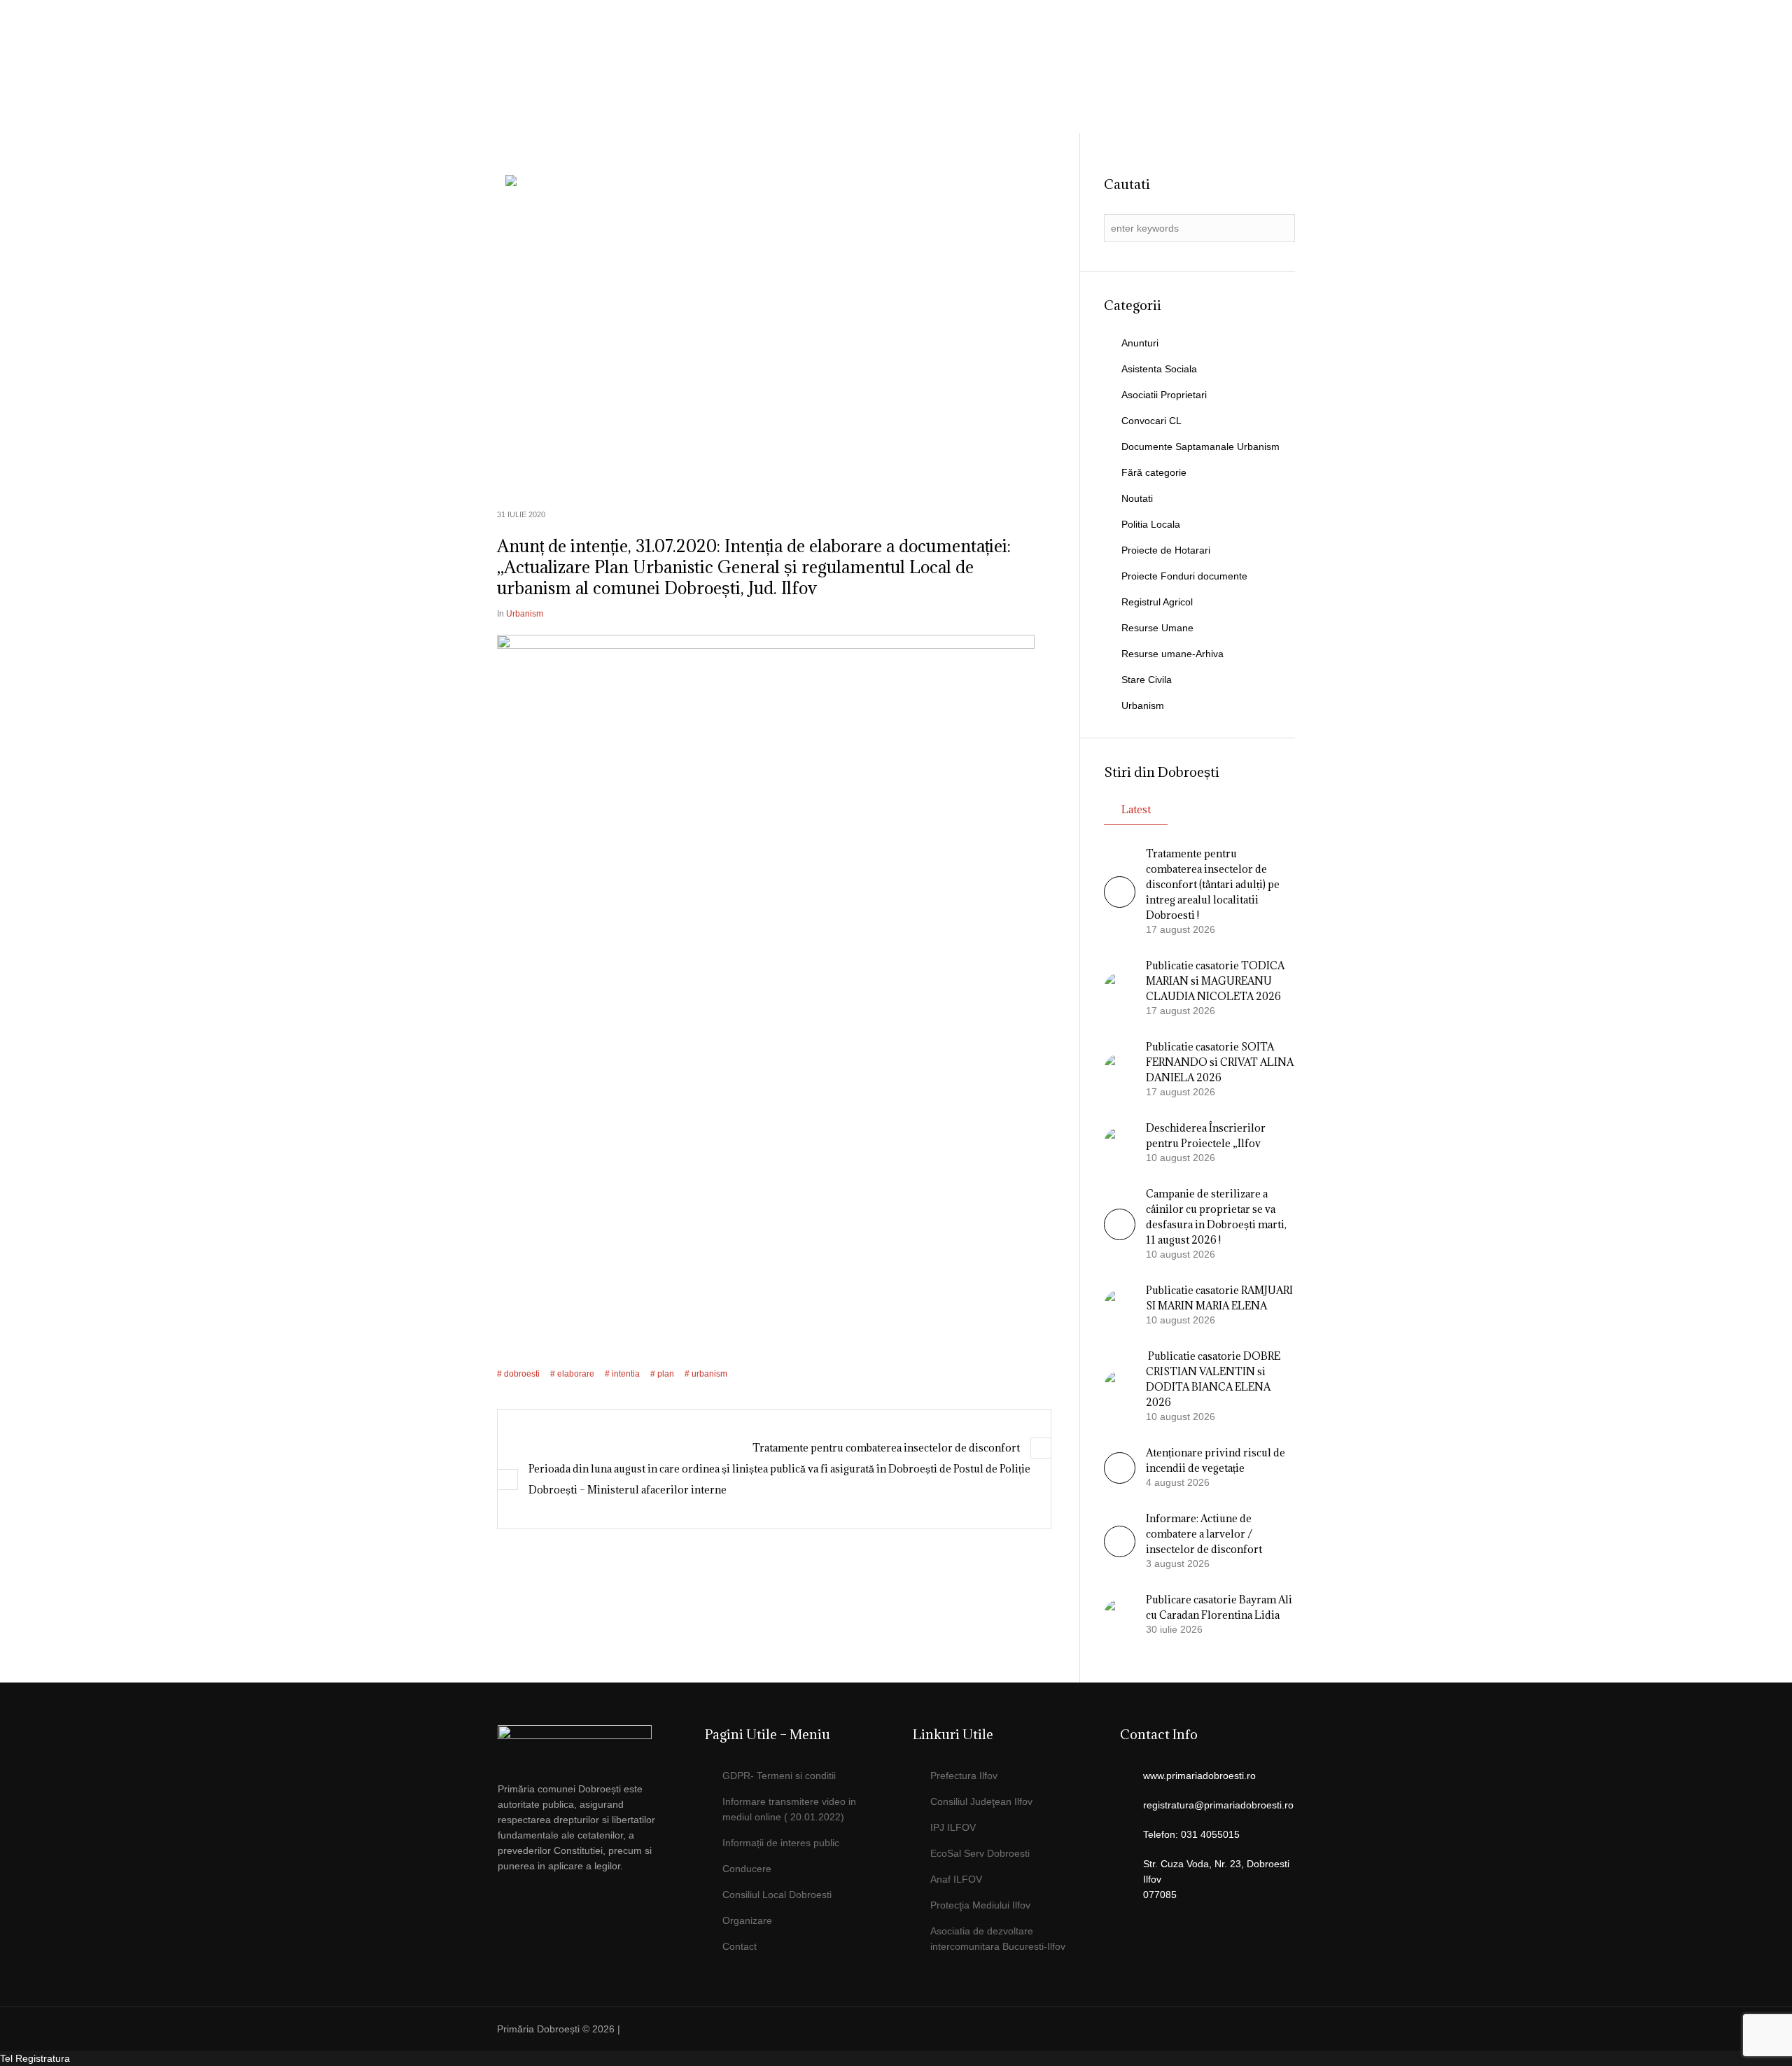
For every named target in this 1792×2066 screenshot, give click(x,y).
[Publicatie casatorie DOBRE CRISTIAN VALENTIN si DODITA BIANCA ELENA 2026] (1120, 1386)
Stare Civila (1147, 680)
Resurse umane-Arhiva (1172, 654)
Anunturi (1140, 343)
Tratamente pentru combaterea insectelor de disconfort (886, 1448)
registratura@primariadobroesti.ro (1218, 1805)
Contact (740, 1946)
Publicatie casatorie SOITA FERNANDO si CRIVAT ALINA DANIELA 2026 (1220, 1062)
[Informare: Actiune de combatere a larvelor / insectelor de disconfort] (1120, 1554)
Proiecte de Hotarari (1166, 550)
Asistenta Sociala (1159, 369)
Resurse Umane (1157, 628)
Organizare (747, 1920)
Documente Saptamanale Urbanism (1200, 447)
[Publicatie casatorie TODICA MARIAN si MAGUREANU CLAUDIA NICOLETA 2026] (1120, 988)
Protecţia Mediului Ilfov (980, 1905)
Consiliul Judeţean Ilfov (981, 1801)
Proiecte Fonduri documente (1184, 576)
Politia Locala (1151, 524)
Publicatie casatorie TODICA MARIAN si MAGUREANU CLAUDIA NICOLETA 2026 (1215, 981)
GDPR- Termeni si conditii (779, 1776)
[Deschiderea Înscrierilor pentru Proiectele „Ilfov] (1120, 1142)
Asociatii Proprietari (1164, 395)
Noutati (1137, 498)
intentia (626, 1374)
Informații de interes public (781, 1843)
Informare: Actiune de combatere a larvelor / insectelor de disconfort (1204, 1534)
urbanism (709, 1374)
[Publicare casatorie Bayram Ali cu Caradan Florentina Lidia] (1120, 1614)
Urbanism (525, 614)
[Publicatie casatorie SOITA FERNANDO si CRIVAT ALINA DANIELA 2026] (1120, 1069)
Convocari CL (1151, 421)
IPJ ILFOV (953, 1827)
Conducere (747, 1869)
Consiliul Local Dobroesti (777, 1895)
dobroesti (522, 1374)
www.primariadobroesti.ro (1199, 1776)
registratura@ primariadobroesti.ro (1213, 45)
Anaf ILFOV (956, 1879)
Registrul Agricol (1157, 602)
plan (666, 1374)
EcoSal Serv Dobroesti (980, 1853)
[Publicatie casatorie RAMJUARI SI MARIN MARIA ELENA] (1120, 1305)
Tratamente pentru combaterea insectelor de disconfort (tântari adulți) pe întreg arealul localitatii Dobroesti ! (1213, 884)
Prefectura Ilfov (964, 1776)
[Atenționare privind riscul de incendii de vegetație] (1120, 1480)
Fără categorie (1154, 472)
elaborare (576, 1374)
